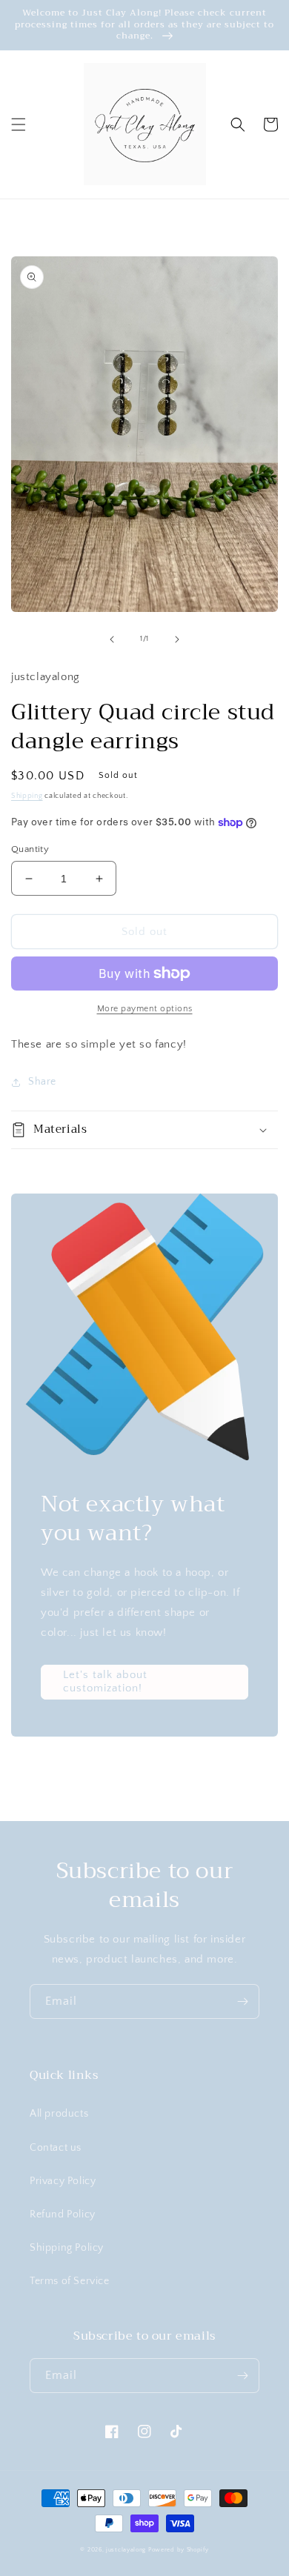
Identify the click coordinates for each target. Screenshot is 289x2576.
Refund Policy (63, 2214)
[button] (19, 124)
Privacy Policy (63, 2181)
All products (59, 2114)
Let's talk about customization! (105, 1681)
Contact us (56, 2148)
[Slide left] (112, 639)
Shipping (27, 796)
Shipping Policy (67, 2248)
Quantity (30, 849)
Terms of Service (70, 2281)
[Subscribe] (242, 2001)
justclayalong (126, 2550)
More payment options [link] (145, 1009)
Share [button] (42, 1082)
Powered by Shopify (179, 2550)
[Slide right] (177, 639)
